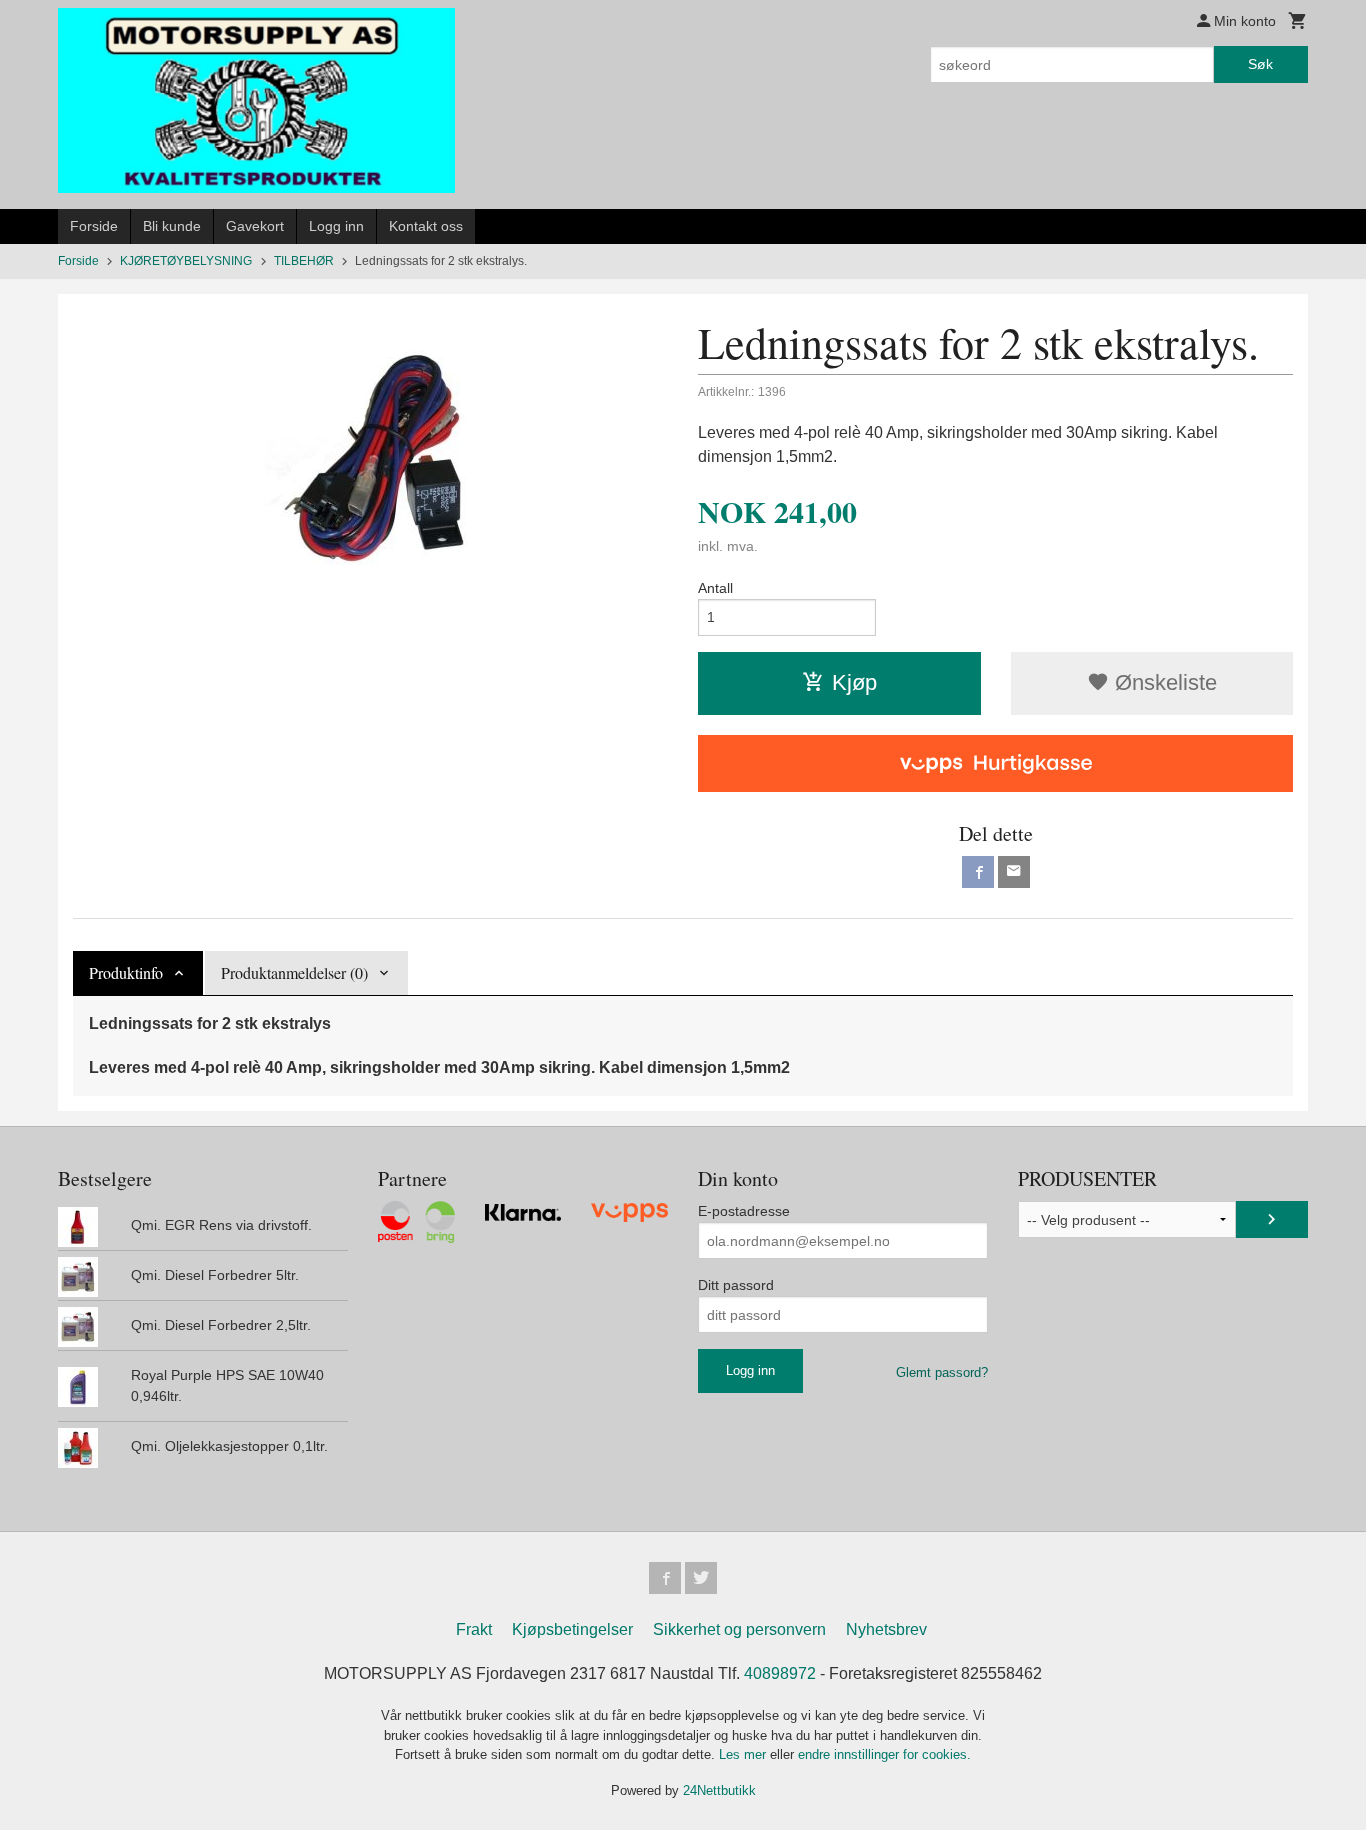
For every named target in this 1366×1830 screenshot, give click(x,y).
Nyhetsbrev (886, 1629)
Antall (715, 588)
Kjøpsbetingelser (572, 1629)
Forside (94, 226)
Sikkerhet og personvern (739, 1629)
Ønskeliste (1163, 682)
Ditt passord (736, 1285)
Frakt (474, 1629)
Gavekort (255, 226)
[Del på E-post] (1014, 872)
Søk (1260, 64)
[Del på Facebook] (978, 872)
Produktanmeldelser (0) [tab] (294, 972)
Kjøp (854, 682)
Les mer (744, 1754)
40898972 (780, 1673)
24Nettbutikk (719, 1790)
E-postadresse (744, 1211)
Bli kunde (172, 226)
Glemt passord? (942, 1372)
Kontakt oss (426, 226)
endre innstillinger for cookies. (884, 1754)
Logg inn (336, 226)
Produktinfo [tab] (126, 972)
